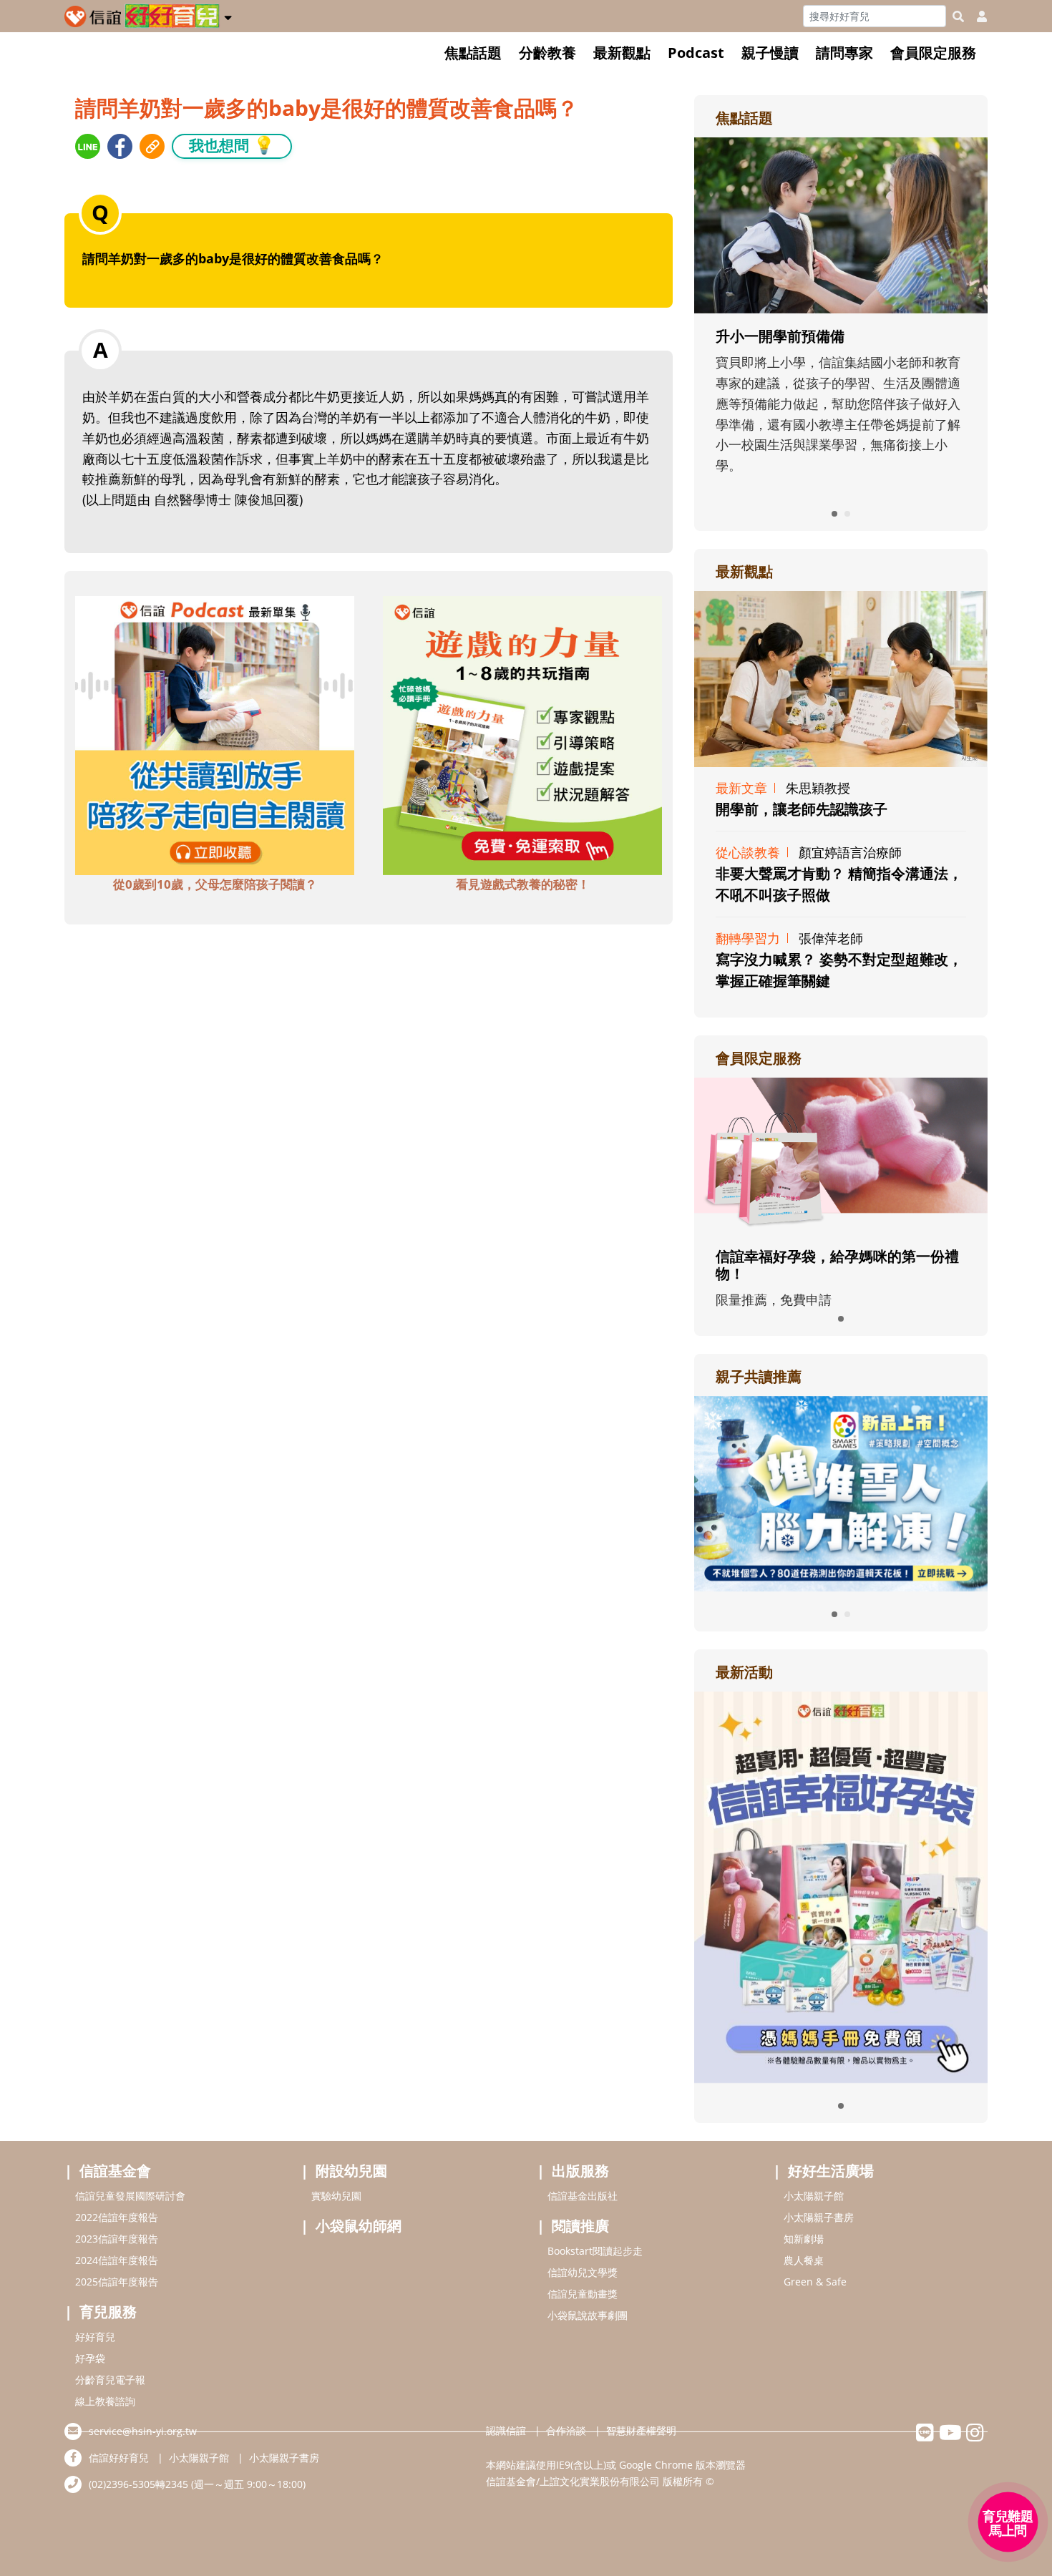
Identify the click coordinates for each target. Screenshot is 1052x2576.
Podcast (696, 53)
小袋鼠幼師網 (359, 2226)
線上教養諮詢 (105, 2401)
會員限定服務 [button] (933, 53)
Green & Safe (815, 2282)
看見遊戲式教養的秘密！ (523, 884)
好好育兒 (95, 2337)
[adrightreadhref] (841, 1492)
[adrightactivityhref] (841, 1885)
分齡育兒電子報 (110, 2380)
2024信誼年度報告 (117, 2260)
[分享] (88, 146)
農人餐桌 (804, 2260)
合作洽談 (566, 2430)
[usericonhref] (976, 16)
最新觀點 (622, 53)
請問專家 (844, 53)
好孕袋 (90, 2358)
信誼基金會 (115, 2171)
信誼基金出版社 (583, 2196)
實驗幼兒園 (336, 2196)
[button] (228, 15)
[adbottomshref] (215, 734)
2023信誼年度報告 (117, 2239)
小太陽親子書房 (819, 2217)
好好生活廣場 (831, 2171)
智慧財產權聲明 (641, 2430)
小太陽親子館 (814, 2196)
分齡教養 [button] (547, 53)
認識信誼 (506, 2430)
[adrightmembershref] (841, 1154)
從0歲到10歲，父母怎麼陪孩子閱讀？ (215, 884)
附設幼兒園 (351, 2171)
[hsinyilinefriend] (925, 2436)
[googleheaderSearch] (958, 16)
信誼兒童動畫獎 (583, 2294)
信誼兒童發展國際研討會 (130, 2196)
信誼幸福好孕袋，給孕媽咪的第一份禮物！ (837, 1265)
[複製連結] (152, 146)
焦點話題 (473, 53)
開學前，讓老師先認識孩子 (802, 809)
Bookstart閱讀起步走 (595, 2251)
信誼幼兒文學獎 (583, 2272)
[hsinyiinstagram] (975, 2436)
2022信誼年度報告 (117, 2217)
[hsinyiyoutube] (950, 2436)
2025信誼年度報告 (117, 2282)
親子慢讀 (770, 53)
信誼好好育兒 (119, 2458)
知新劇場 (804, 2239)
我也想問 (232, 145)
